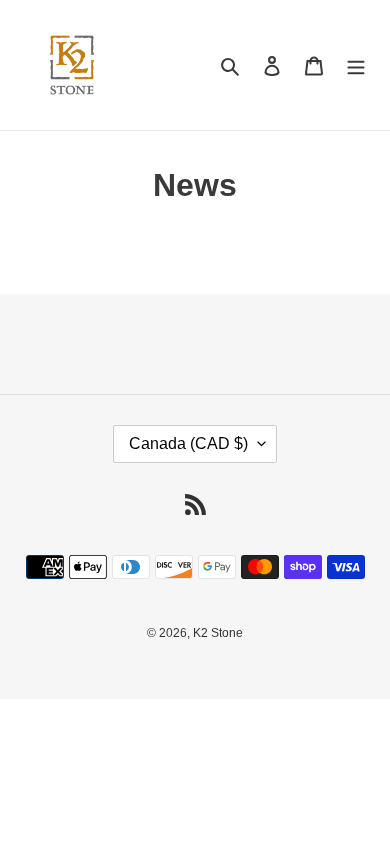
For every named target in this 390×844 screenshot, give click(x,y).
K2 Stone (218, 633)
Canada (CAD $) (188, 443)
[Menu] (356, 65)
